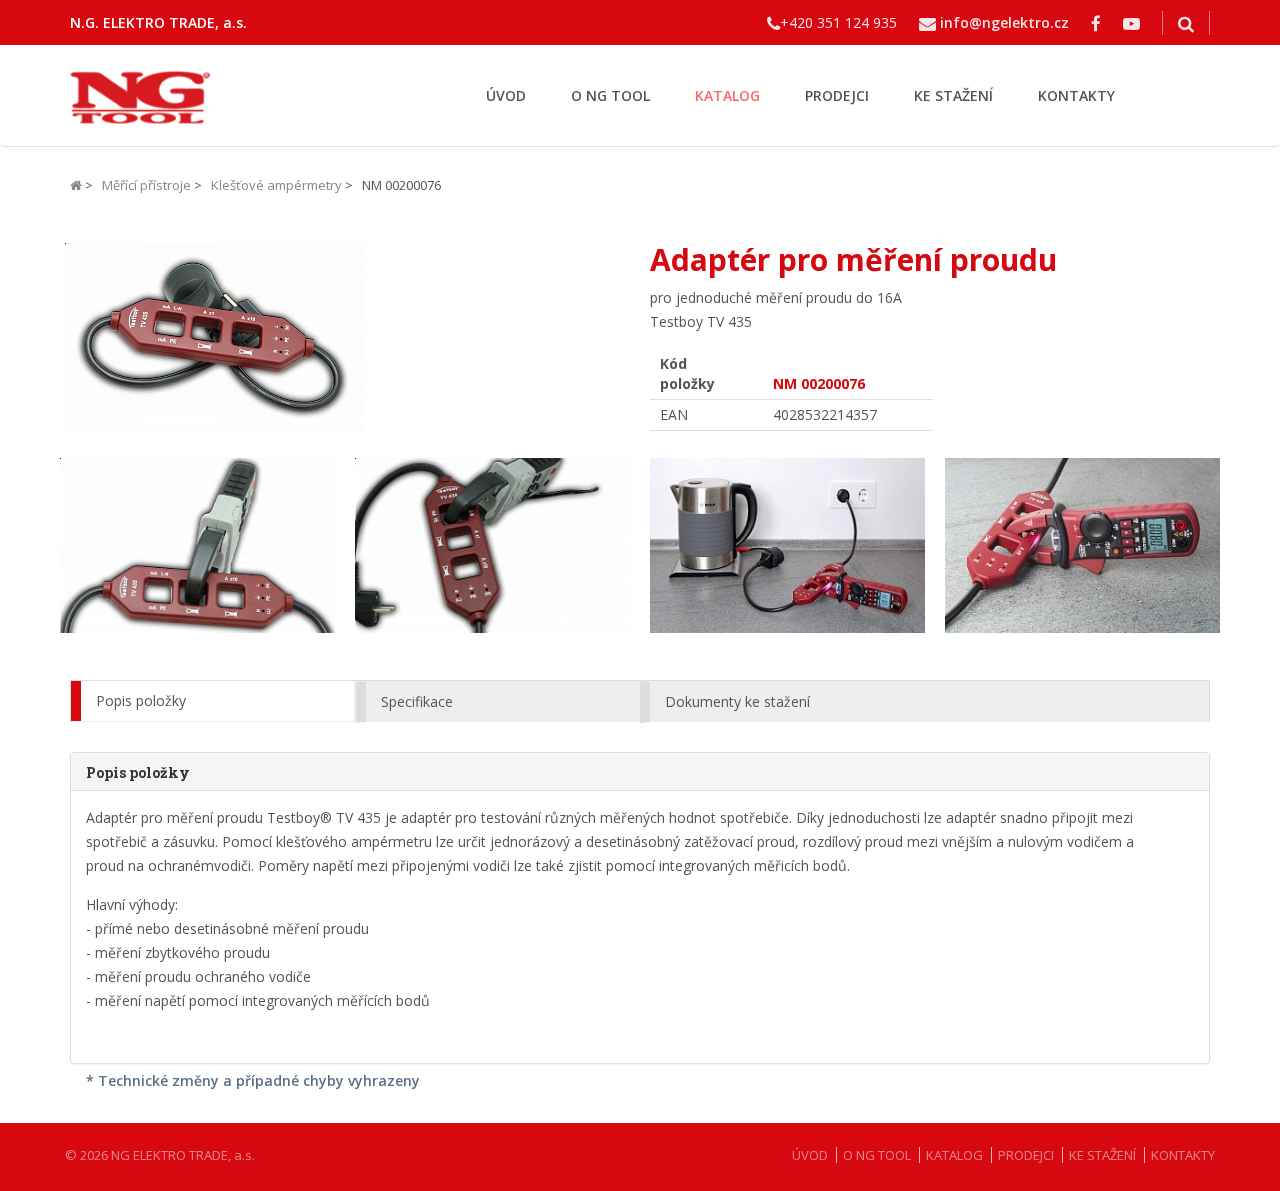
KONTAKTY (1076, 95)
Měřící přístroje (146, 185)
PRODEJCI (837, 95)
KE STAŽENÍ (953, 95)
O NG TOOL (610, 95)
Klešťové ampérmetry (276, 185)
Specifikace (417, 701)
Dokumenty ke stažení (737, 701)
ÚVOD (506, 95)
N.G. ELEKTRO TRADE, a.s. (158, 22)
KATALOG (727, 95)
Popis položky (141, 700)
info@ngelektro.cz (1004, 22)
